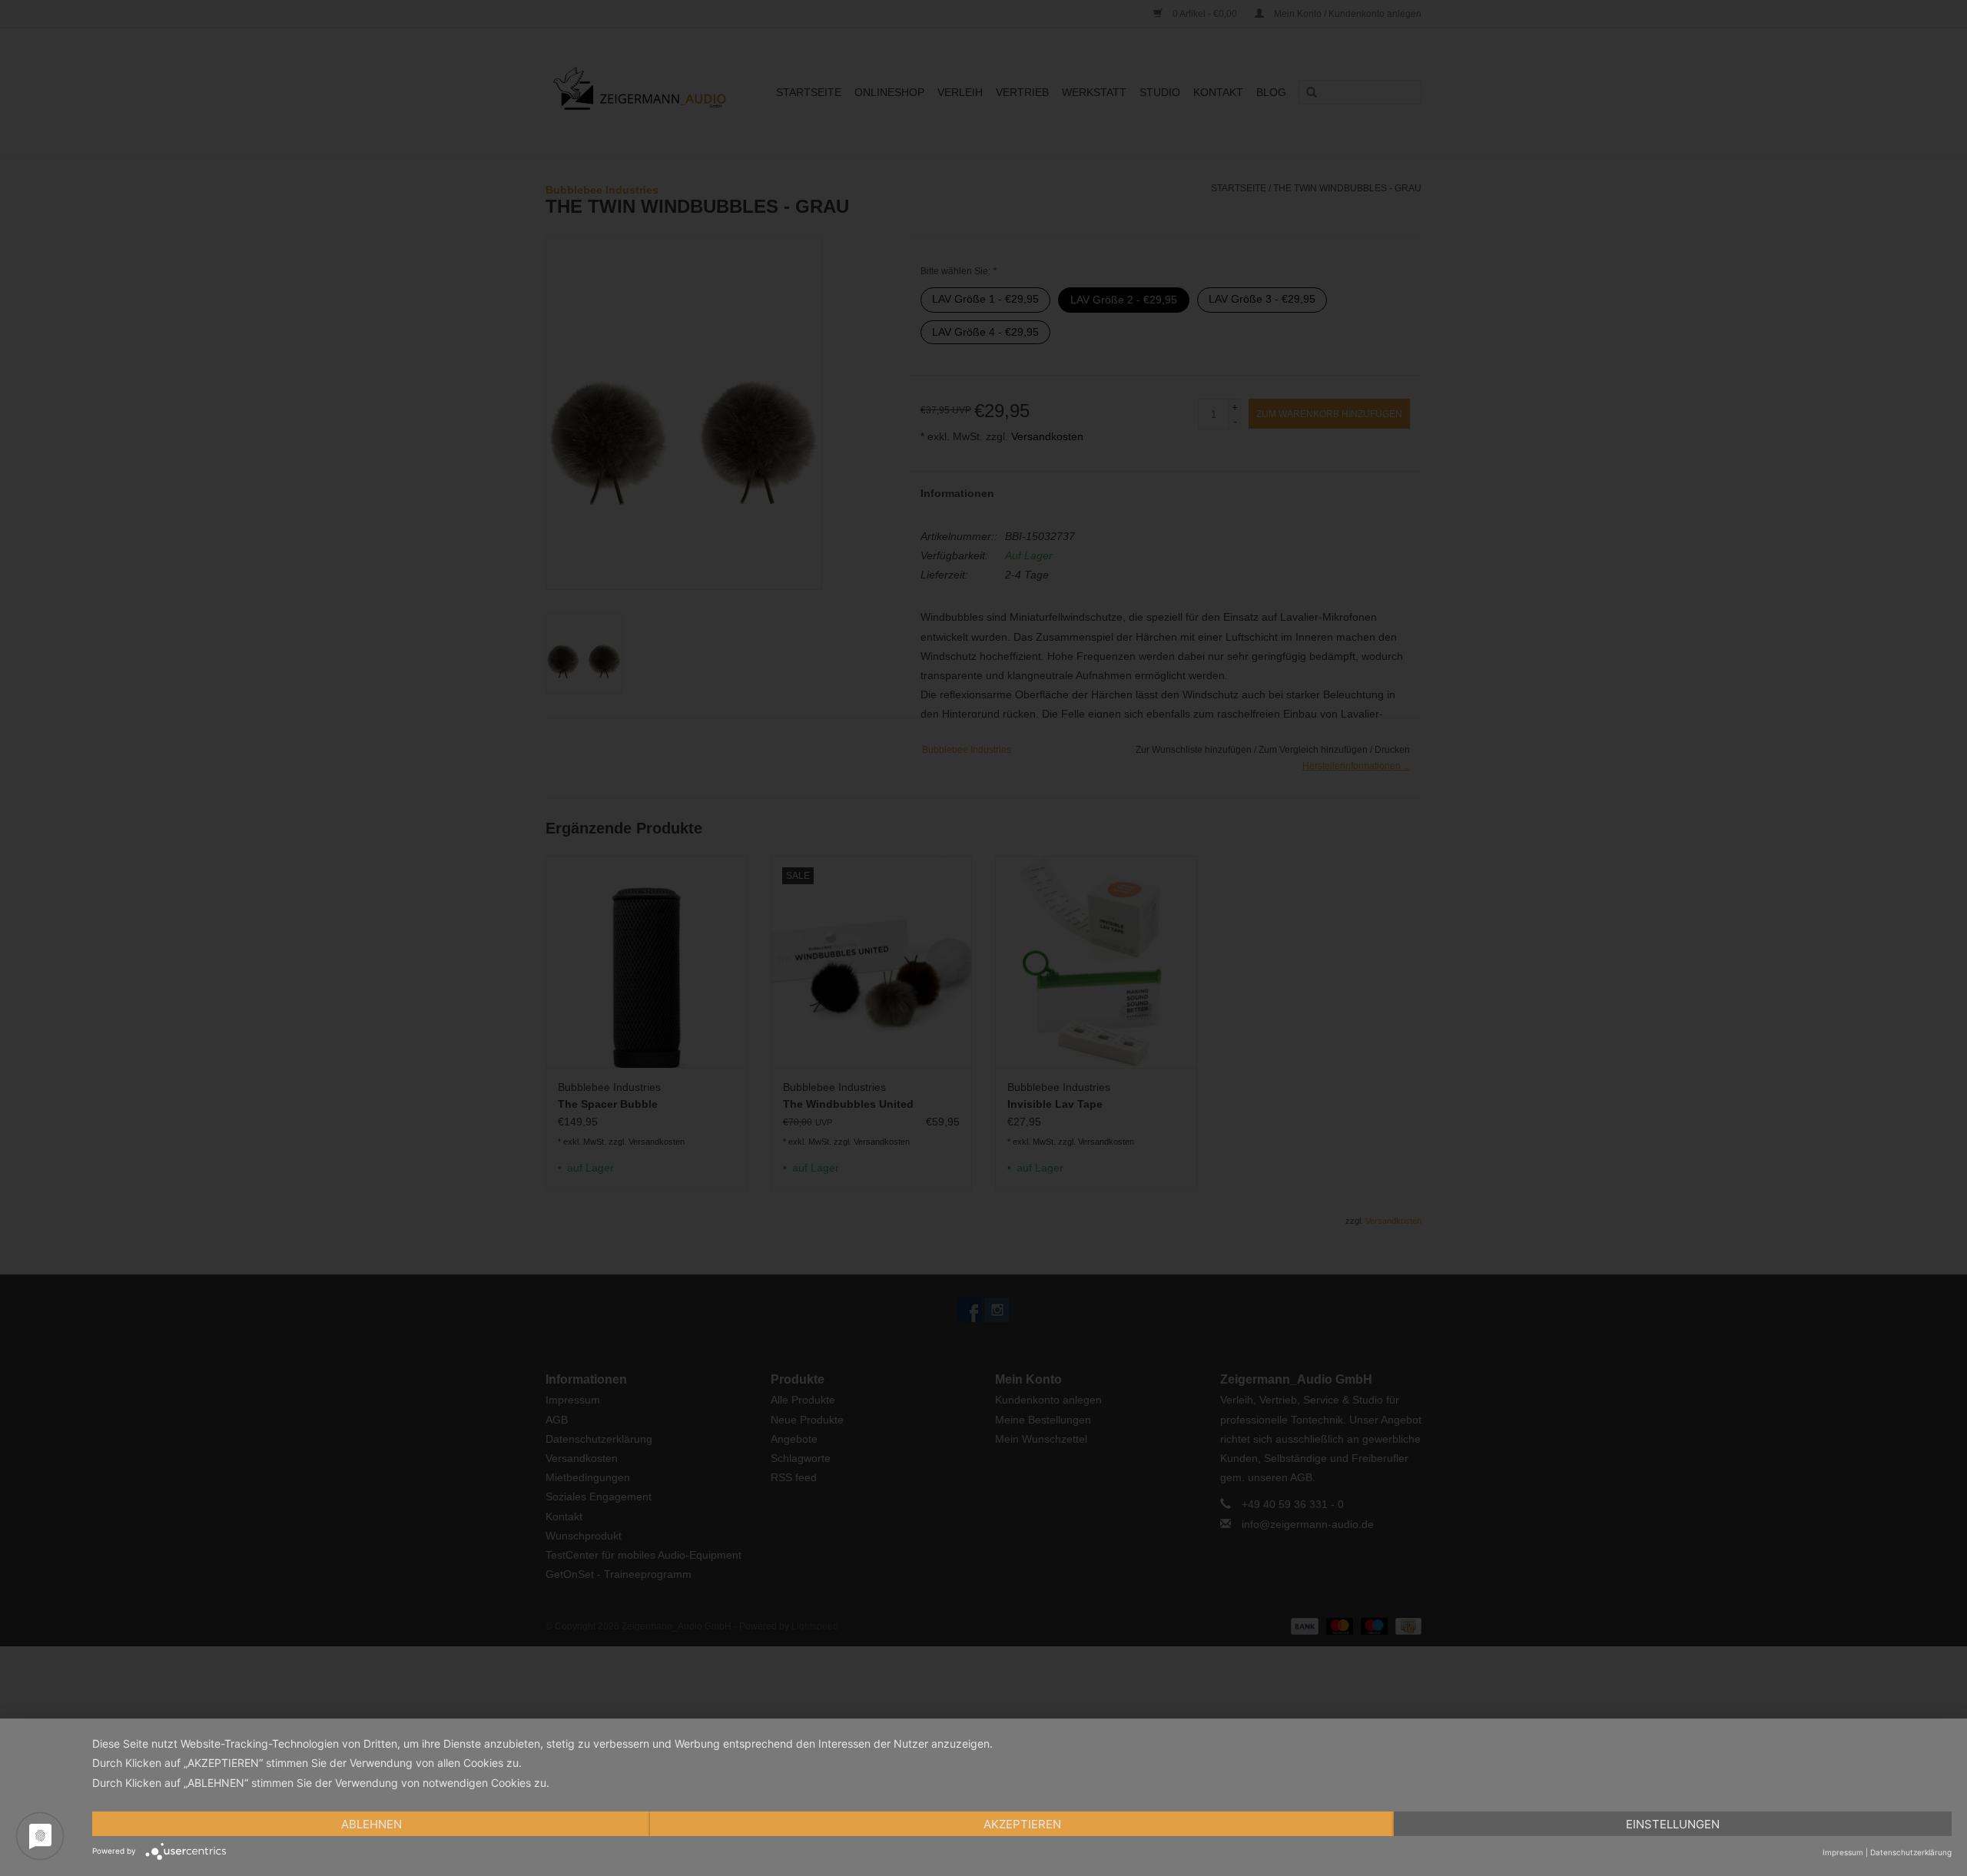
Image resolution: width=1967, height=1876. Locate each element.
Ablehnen (372, 1824)
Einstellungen (1673, 1824)
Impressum (1843, 1852)
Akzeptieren (1022, 1824)
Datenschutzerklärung (1911, 1852)
